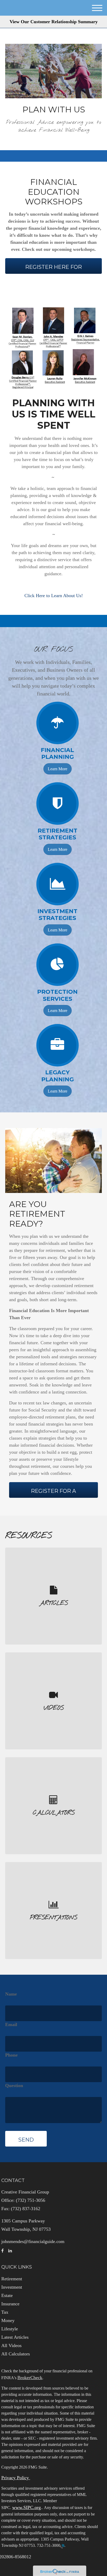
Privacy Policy (16, 2478)
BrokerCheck (30, 2378)
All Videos (11, 2345)
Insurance (10, 2304)
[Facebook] (2, 2251)
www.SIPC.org (26, 2507)
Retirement (12, 2279)
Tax (5, 2312)
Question (14, 2086)
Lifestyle (10, 2329)
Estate (7, 2295)
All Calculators (16, 2354)
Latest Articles (15, 2337)
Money (8, 2320)
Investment (12, 2287)
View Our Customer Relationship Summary (54, 22)
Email (11, 2025)
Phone (11, 2055)
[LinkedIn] (10, 2251)
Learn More (58, 769)
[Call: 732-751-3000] (62, 2546)
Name (11, 1994)
